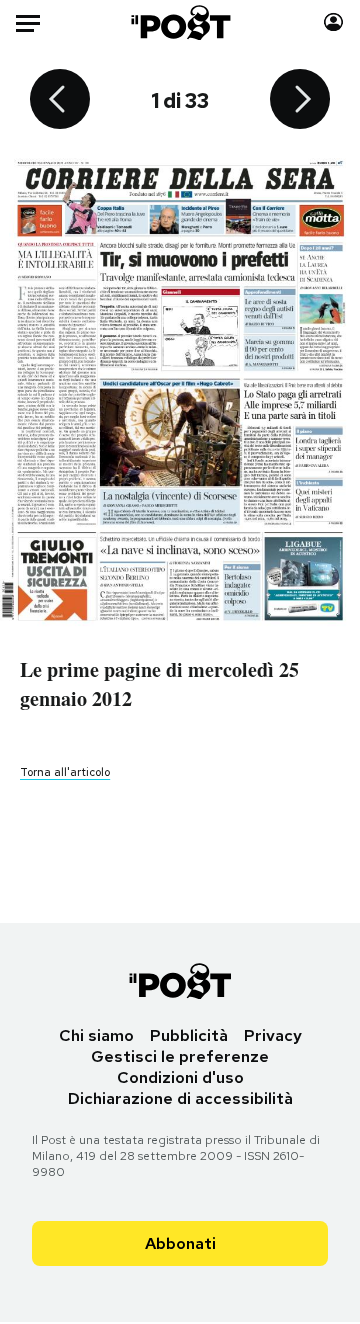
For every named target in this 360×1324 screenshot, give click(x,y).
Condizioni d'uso (180, 1077)
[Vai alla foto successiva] (300, 101)
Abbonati (180, 1243)
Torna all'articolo (65, 772)
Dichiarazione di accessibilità (180, 1098)
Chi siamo (96, 1035)
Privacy (273, 1035)
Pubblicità (189, 1035)
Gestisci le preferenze (180, 1056)
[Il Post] (180, 22)
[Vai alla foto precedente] (60, 101)
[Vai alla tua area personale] (333, 22)
